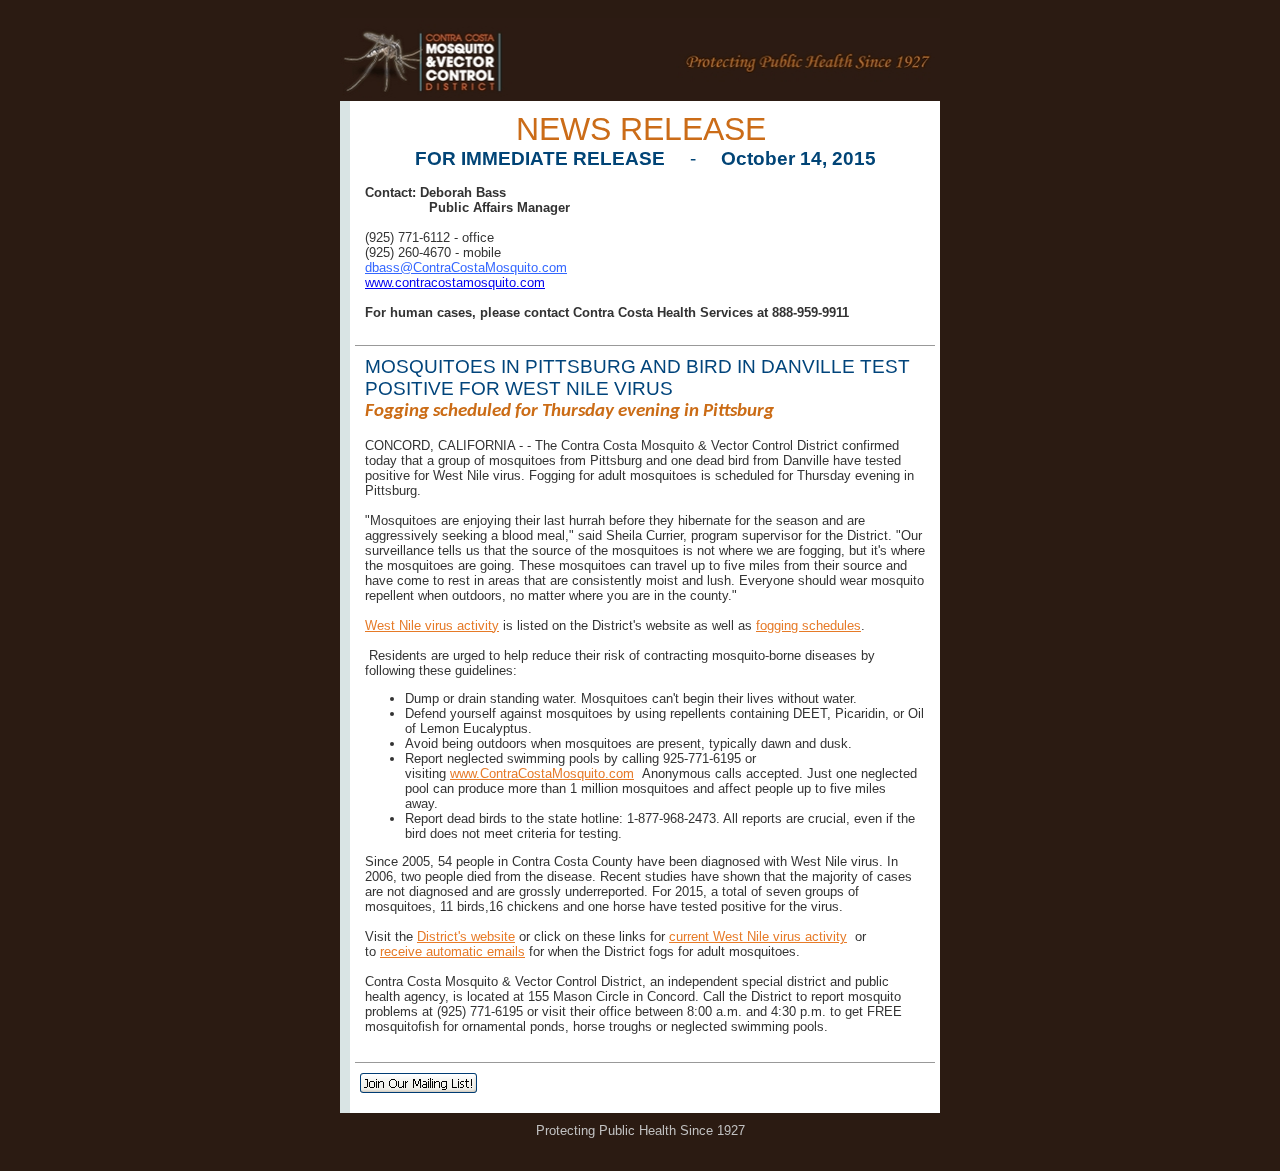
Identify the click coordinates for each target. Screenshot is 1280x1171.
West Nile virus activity (432, 625)
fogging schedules (808, 625)
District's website (466, 936)
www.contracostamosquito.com (455, 282)
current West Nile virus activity (758, 936)
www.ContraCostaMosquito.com (542, 773)
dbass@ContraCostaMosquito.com (466, 267)
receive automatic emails (452, 951)
